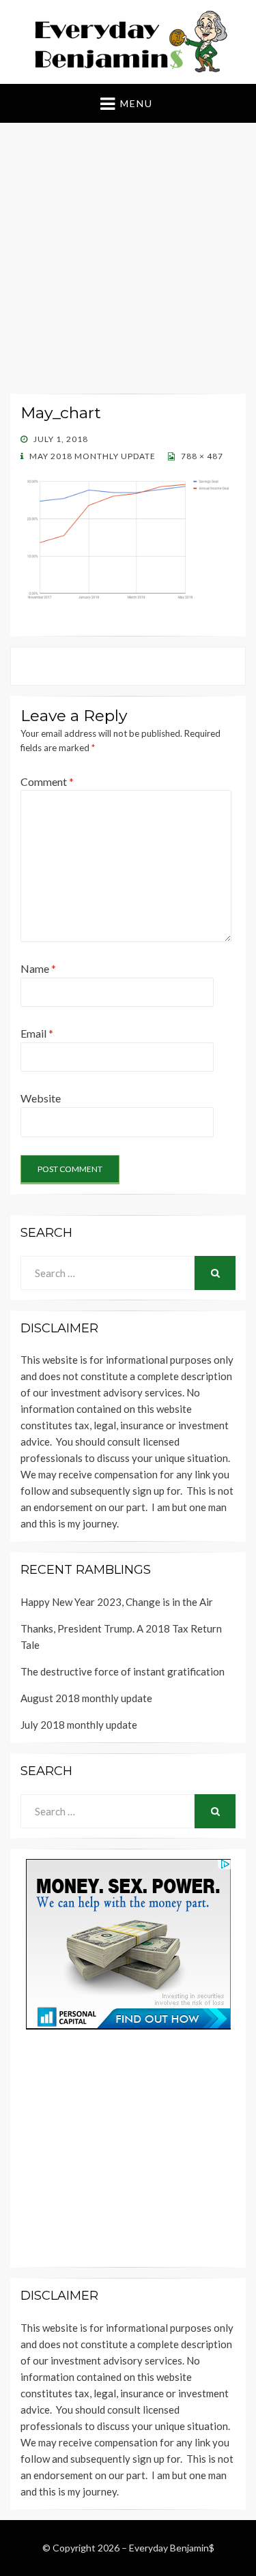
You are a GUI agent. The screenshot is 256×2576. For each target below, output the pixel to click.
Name (38, 968)
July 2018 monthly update (79, 1725)
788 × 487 (201, 456)
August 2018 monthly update (86, 1698)
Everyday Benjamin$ (172, 2548)
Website (41, 1098)
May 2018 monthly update (91, 456)
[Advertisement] (128, 261)
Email (37, 1033)
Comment (47, 781)
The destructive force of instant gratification (123, 1671)
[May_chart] (128, 537)
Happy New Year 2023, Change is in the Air (117, 1602)
